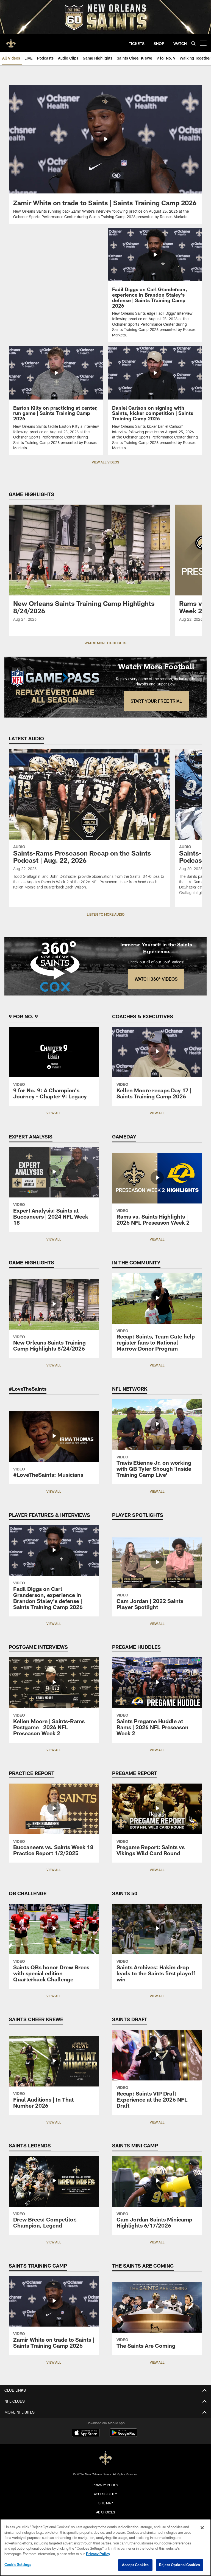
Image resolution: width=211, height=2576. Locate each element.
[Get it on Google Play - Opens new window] (123, 2435)
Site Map (106, 2503)
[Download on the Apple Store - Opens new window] (86, 2433)
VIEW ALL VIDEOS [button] (105, 462)
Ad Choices (106, 2512)
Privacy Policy (105, 2485)
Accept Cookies (135, 2565)
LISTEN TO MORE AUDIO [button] (106, 914)
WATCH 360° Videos (156, 979)
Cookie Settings (18, 2564)
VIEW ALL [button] (54, 1113)
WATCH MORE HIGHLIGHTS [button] (105, 643)
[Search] (193, 43)
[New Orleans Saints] (105, 2458)
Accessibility (105, 2494)
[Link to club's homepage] (11, 41)
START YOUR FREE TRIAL (156, 701)
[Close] (202, 2528)
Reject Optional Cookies (180, 2565)
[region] (105, 2547)
